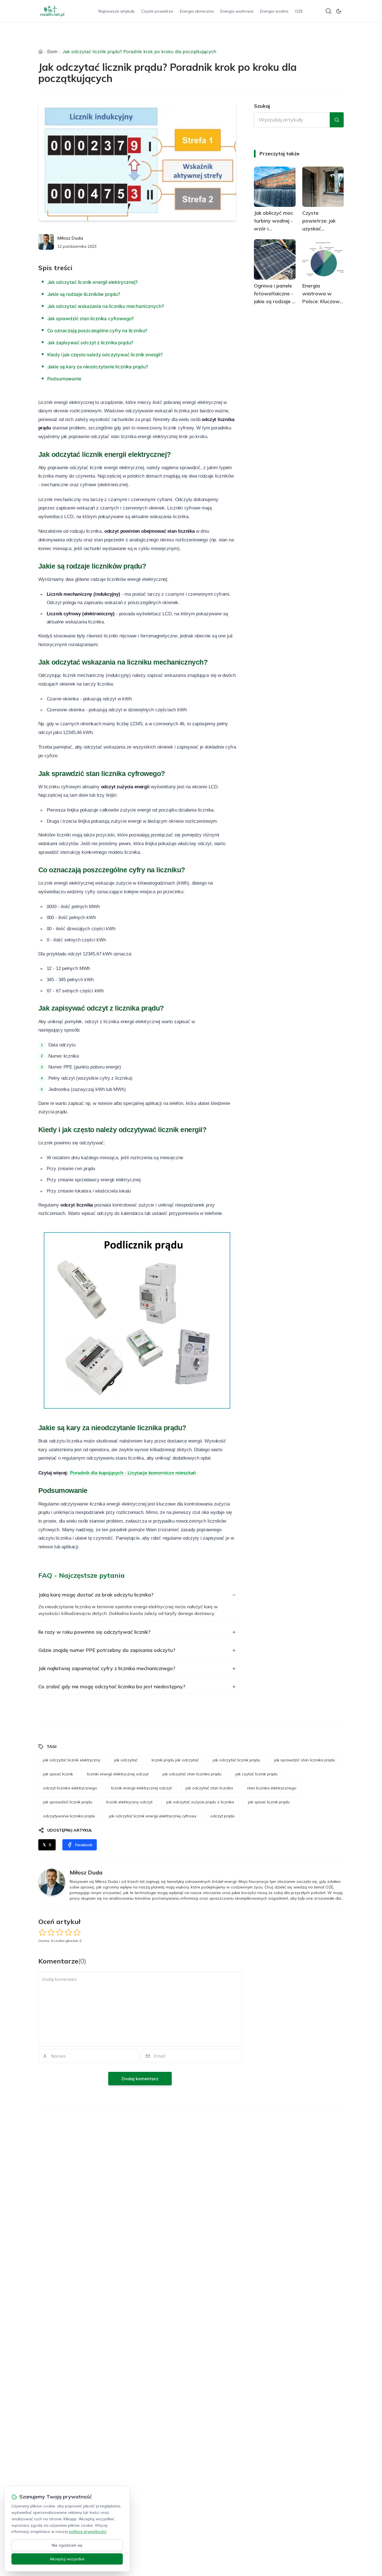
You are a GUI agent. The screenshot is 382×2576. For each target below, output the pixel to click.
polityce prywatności (88, 2531)
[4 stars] (68, 1932)
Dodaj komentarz (140, 2079)
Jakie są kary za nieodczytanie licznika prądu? (98, 367)
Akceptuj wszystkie (67, 2559)
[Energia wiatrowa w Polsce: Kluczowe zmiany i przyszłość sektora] (323, 260)
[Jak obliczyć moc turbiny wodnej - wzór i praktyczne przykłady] (275, 187)
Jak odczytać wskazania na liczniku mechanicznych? (106, 306)
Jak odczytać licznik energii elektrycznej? (93, 282)
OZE (299, 11)
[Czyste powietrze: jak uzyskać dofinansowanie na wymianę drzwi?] (323, 187)
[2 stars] (51, 1932)
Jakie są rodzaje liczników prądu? (84, 294)
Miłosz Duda (70, 238)
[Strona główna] (41, 52)
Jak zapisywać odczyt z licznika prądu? (90, 343)
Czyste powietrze (157, 11)
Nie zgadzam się (67, 2545)
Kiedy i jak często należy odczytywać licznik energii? (105, 355)
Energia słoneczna (197, 11)
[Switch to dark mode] (339, 11)
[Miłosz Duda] (46, 242)
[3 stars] (60, 1932)
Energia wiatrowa (237, 11)
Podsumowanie (64, 379)
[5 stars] (77, 1932)
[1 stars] (42, 1932)
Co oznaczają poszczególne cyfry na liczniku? (97, 331)
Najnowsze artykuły (116, 11)
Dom (52, 52)
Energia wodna (274, 11)
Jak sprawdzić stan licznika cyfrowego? (91, 319)
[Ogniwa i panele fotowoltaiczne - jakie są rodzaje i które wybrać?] (275, 260)
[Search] (329, 11)
